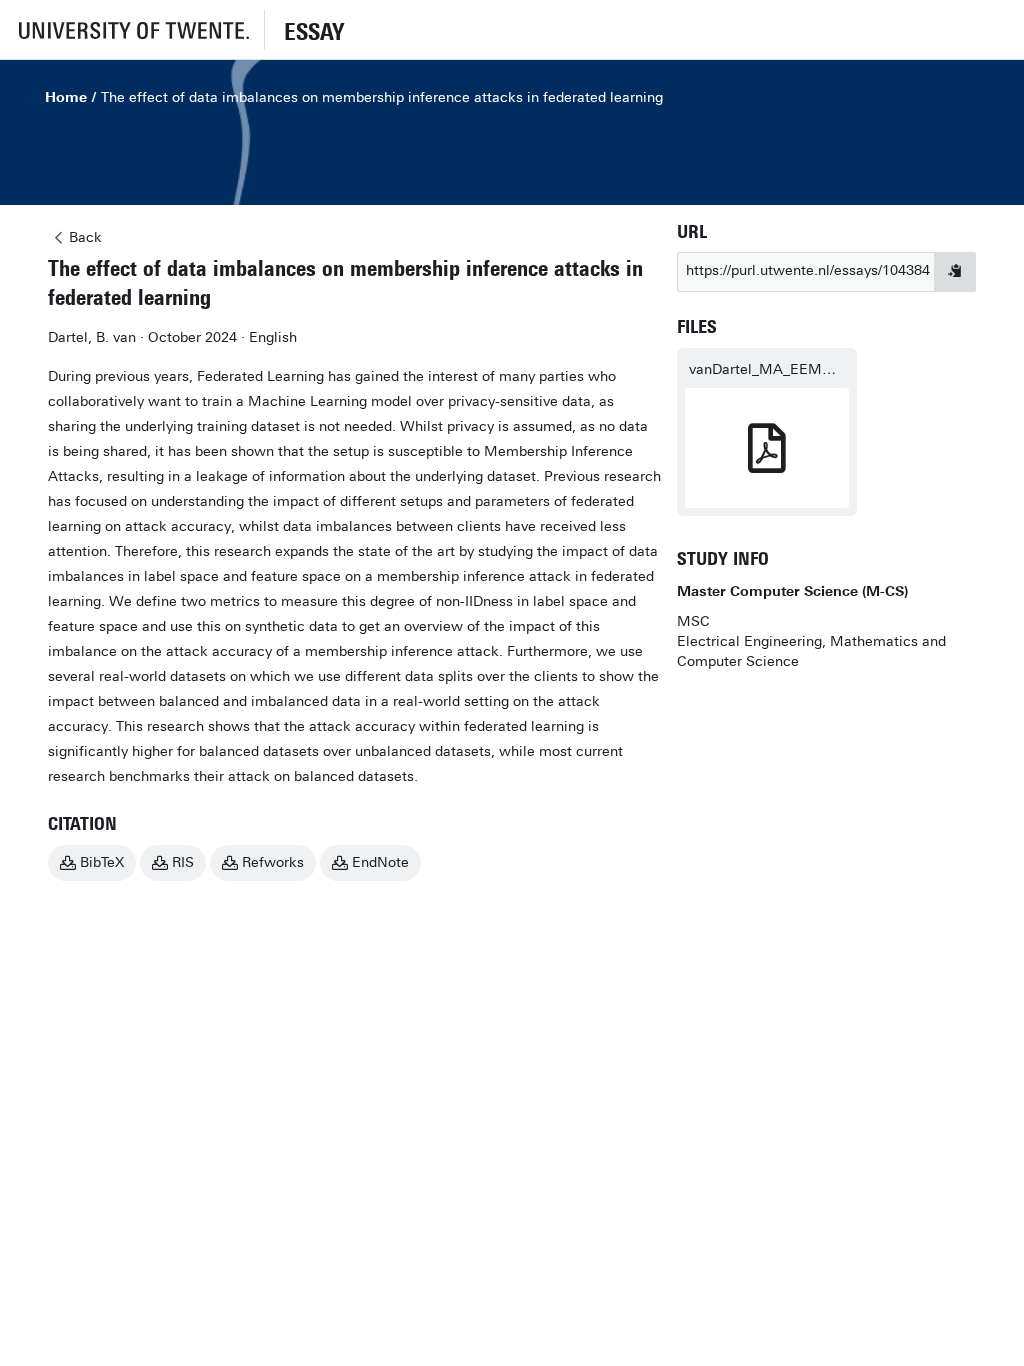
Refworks (273, 862)
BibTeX (102, 862)
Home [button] (66, 97)
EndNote (380, 862)
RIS (183, 862)
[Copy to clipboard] (955, 272)
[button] (132, 29)
